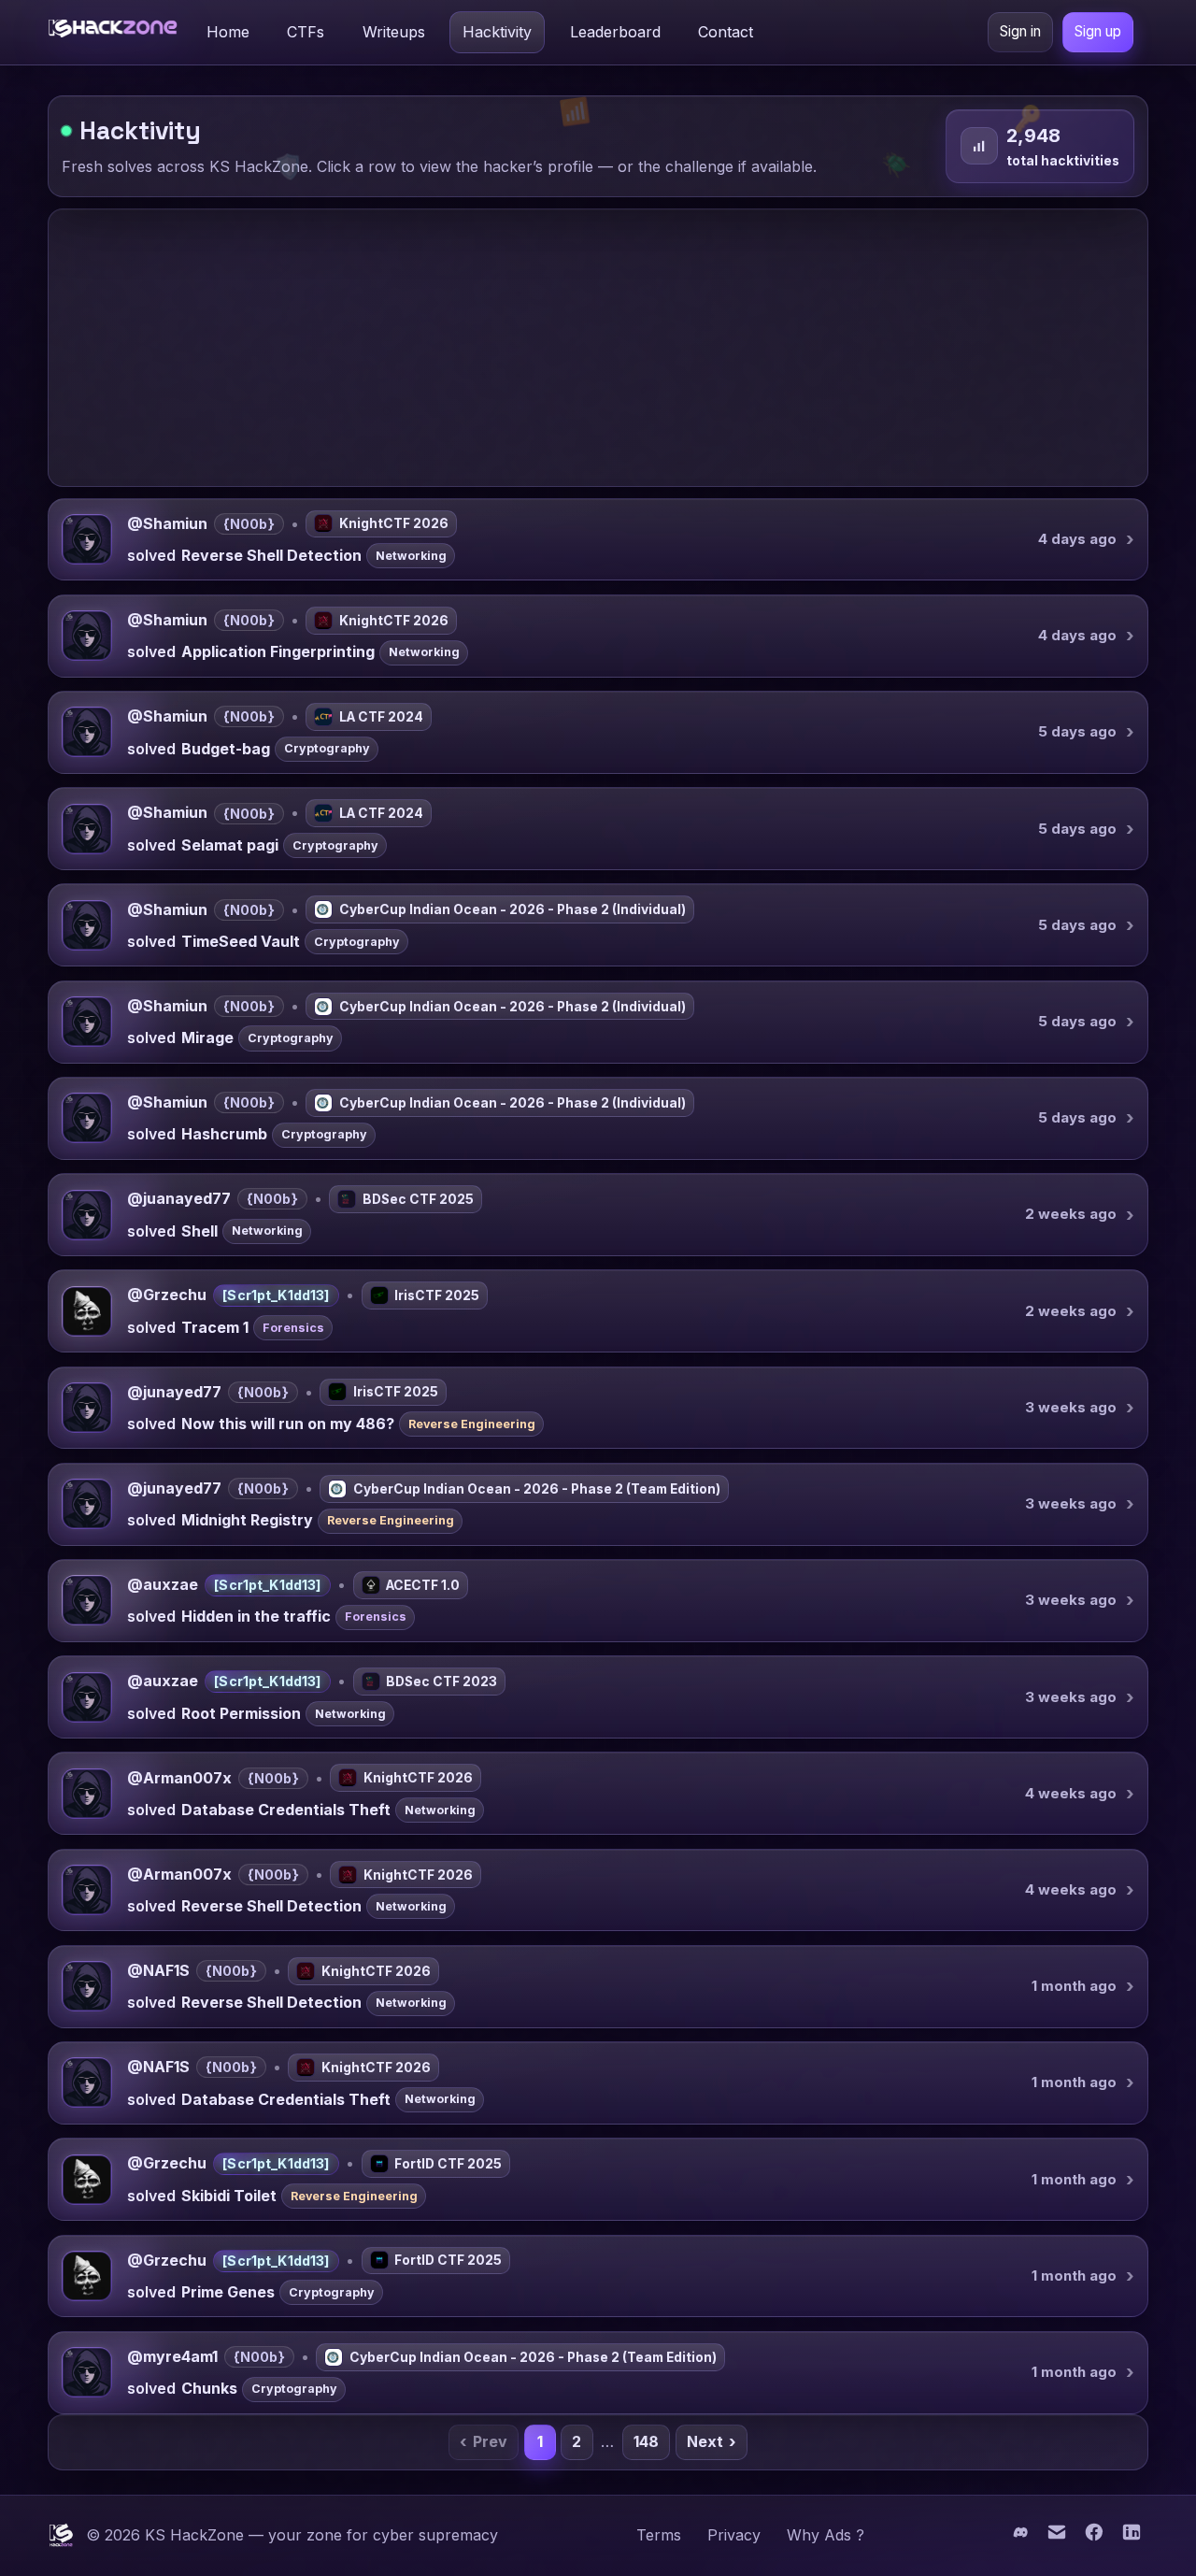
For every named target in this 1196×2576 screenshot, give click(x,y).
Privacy (734, 2535)
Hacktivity (497, 32)
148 (646, 2441)
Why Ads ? (826, 2535)
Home (228, 32)
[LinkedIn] (1132, 2537)
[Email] (1059, 2537)
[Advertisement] (598, 348)
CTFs (306, 32)
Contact (726, 32)
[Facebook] (1096, 2537)
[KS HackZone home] (113, 32)
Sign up (1098, 31)
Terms (659, 2535)
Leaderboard (615, 32)
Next (712, 2442)
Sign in (1020, 31)
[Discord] (1021, 2537)
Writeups (394, 32)
